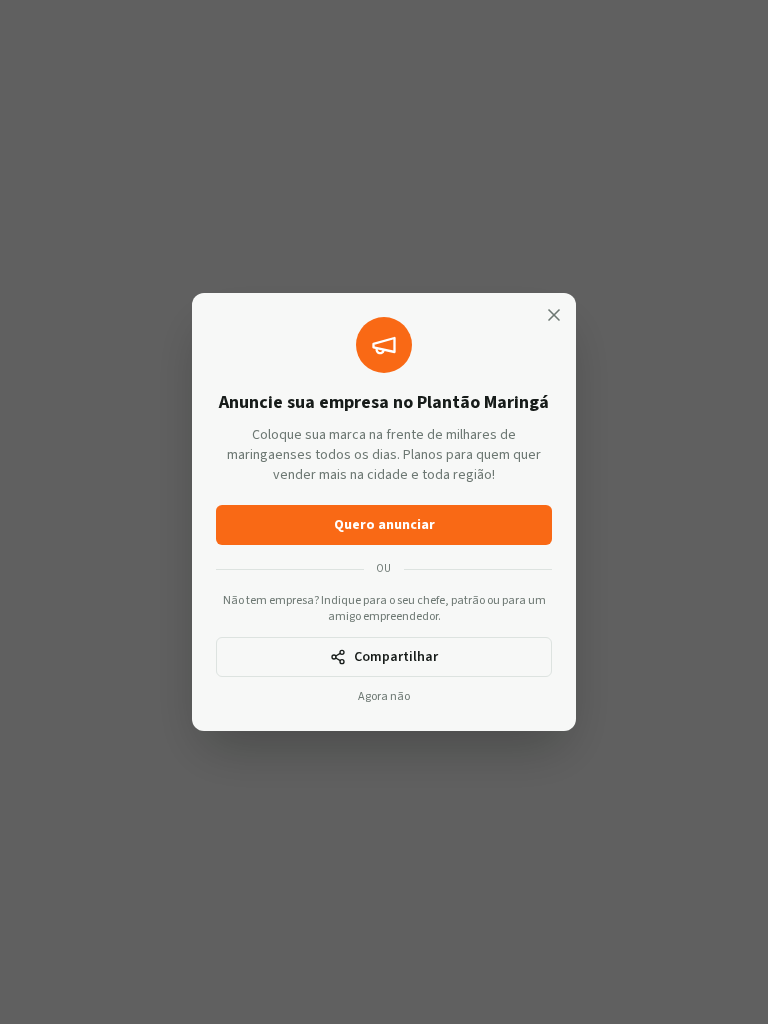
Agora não (384, 697)
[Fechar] (554, 315)
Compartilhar (396, 657)
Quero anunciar (384, 525)
